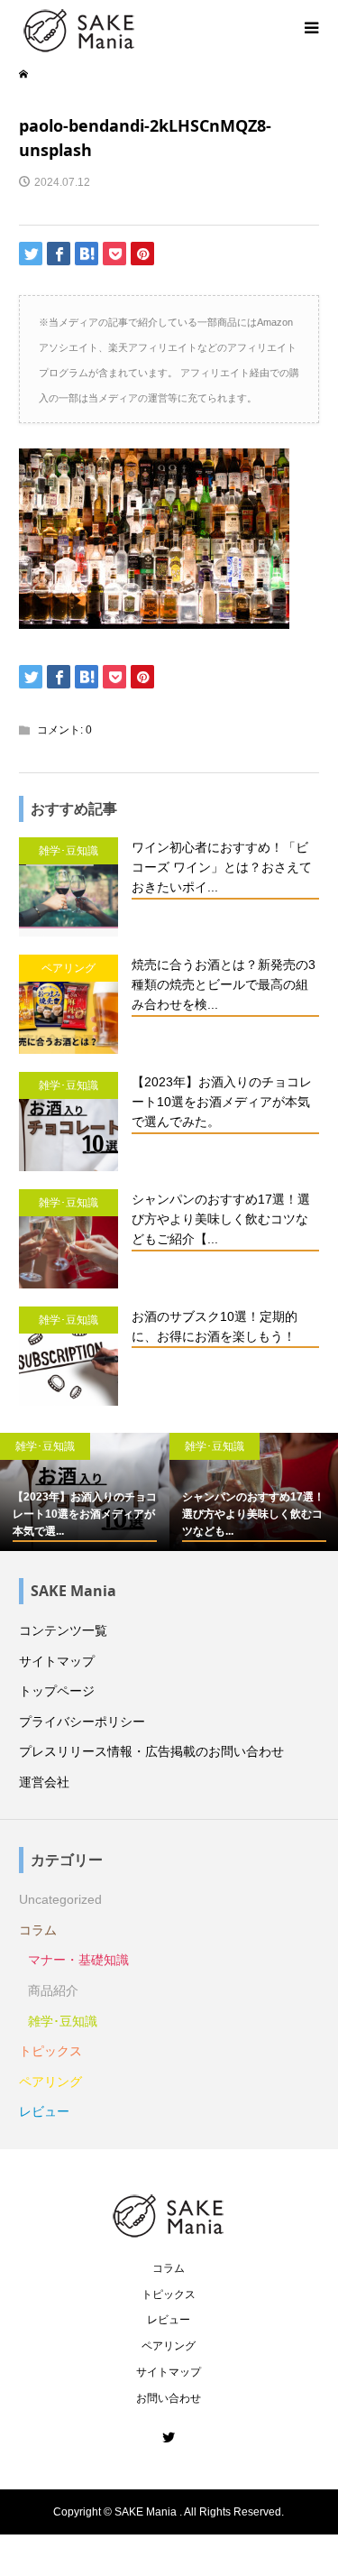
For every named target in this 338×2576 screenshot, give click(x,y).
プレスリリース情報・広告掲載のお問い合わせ (151, 1751)
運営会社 (44, 1782)
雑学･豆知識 (63, 2021)
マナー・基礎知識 (78, 1960)
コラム (38, 1930)
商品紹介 (53, 1990)
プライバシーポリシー (82, 1722)
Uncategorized (60, 1899)
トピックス (50, 2051)
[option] (85, 1492)
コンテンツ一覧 (63, 1630)
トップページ (57, 1691)
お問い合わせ (169, 2398)
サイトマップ (57, 1661)
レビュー (44, 2111)
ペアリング (50, 2082)
